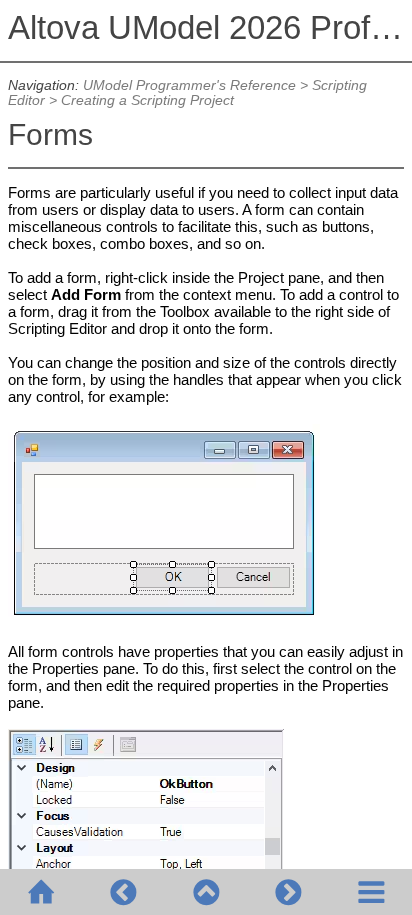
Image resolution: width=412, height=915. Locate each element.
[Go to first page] (41, 892)
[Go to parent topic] (206, 892)
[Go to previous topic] (123, 892)
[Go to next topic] (288, 892)
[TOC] (371, 892)
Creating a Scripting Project (147, 100)
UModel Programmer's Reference (189, 85)
